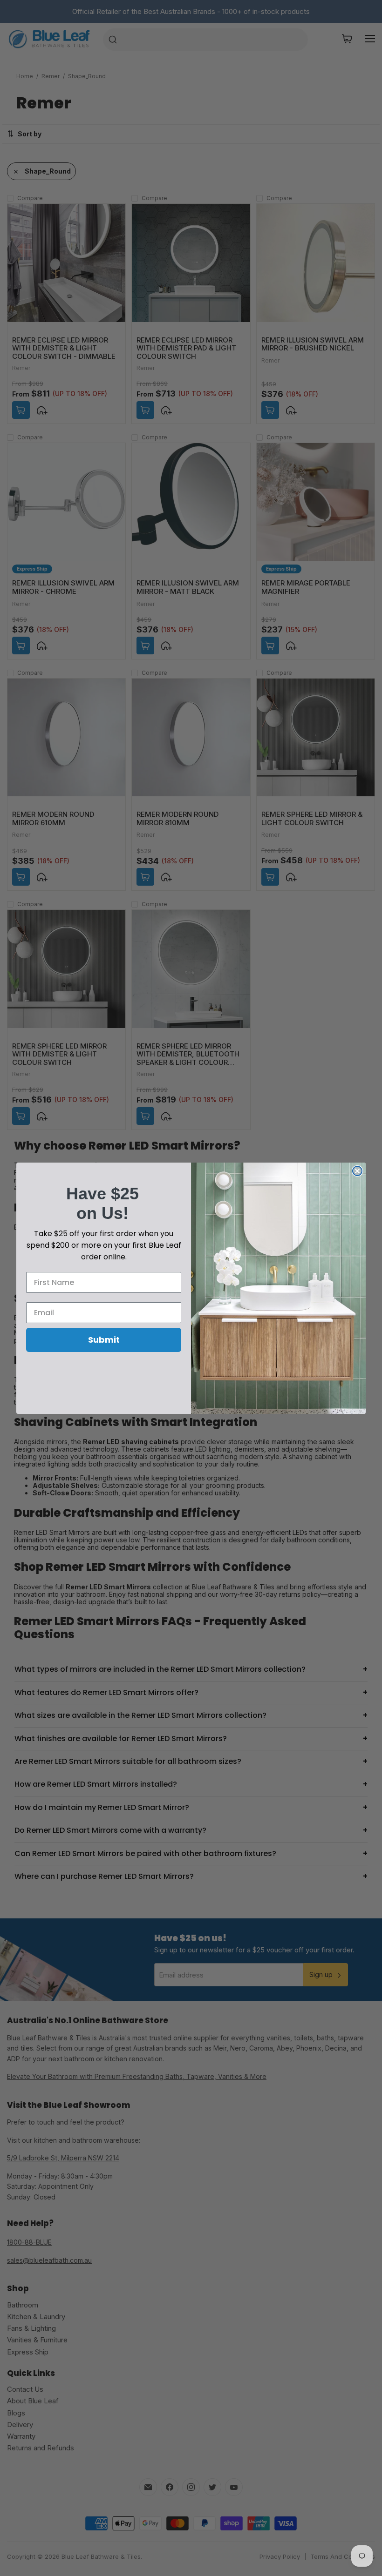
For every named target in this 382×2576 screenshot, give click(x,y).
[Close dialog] (357, 1171)
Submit (104, 1340)
